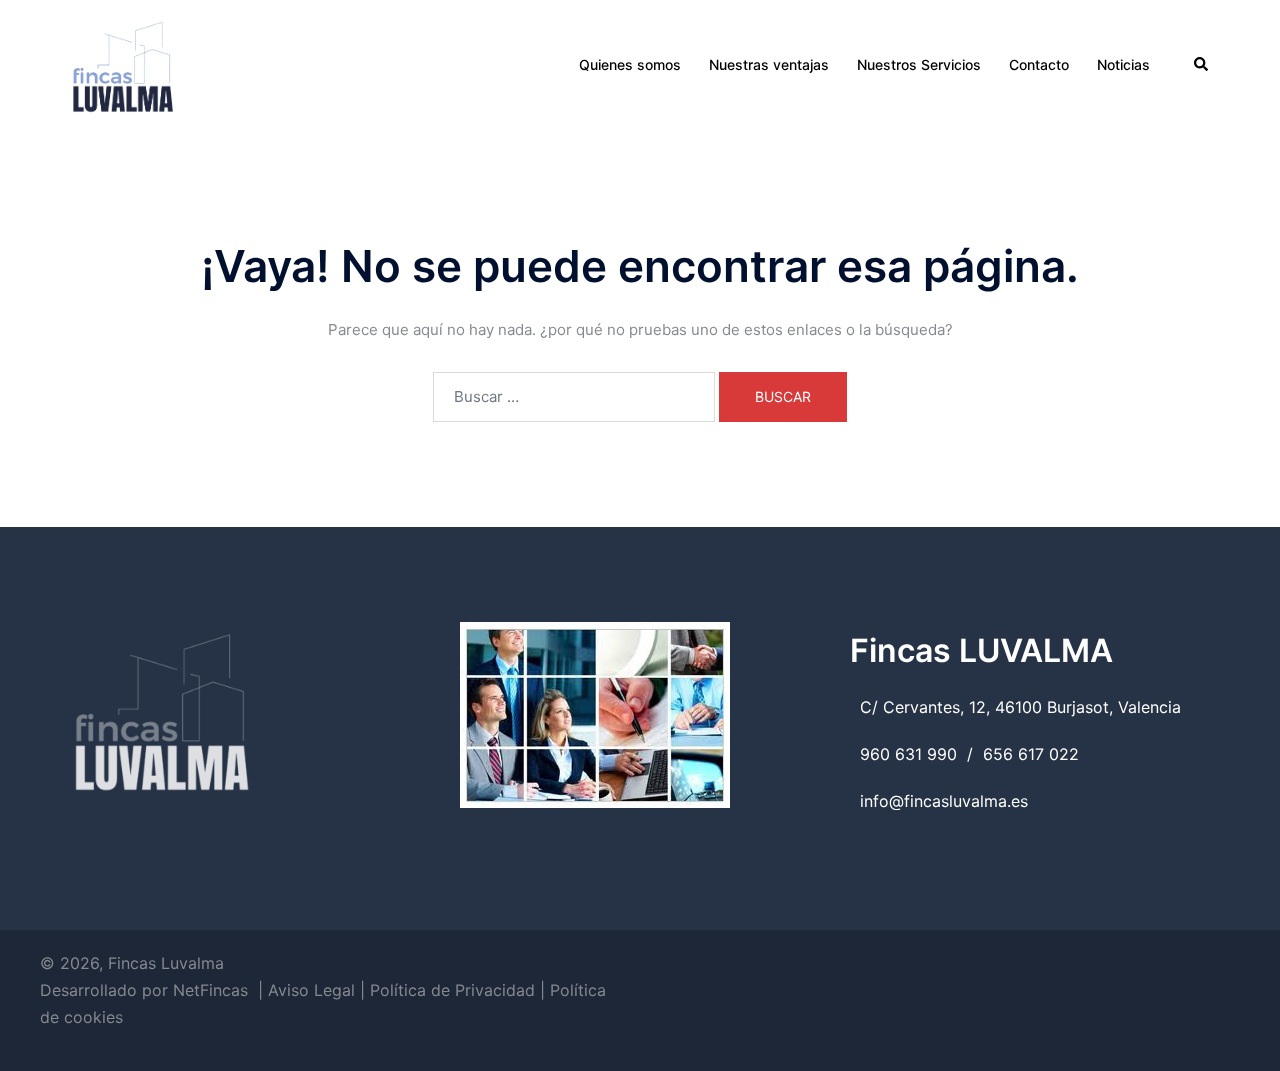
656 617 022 (1031, 754)
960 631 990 (908, 754)
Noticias (1123, 64)
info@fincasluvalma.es (944, 801)
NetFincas (210, 990)
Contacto (1039, 64)
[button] (1202, 65)
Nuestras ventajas (769, 64)
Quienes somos (630, 64)
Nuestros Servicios (919, 64)
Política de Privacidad (452, 990)
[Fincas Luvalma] (123, 63)
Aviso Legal (311, 990)
